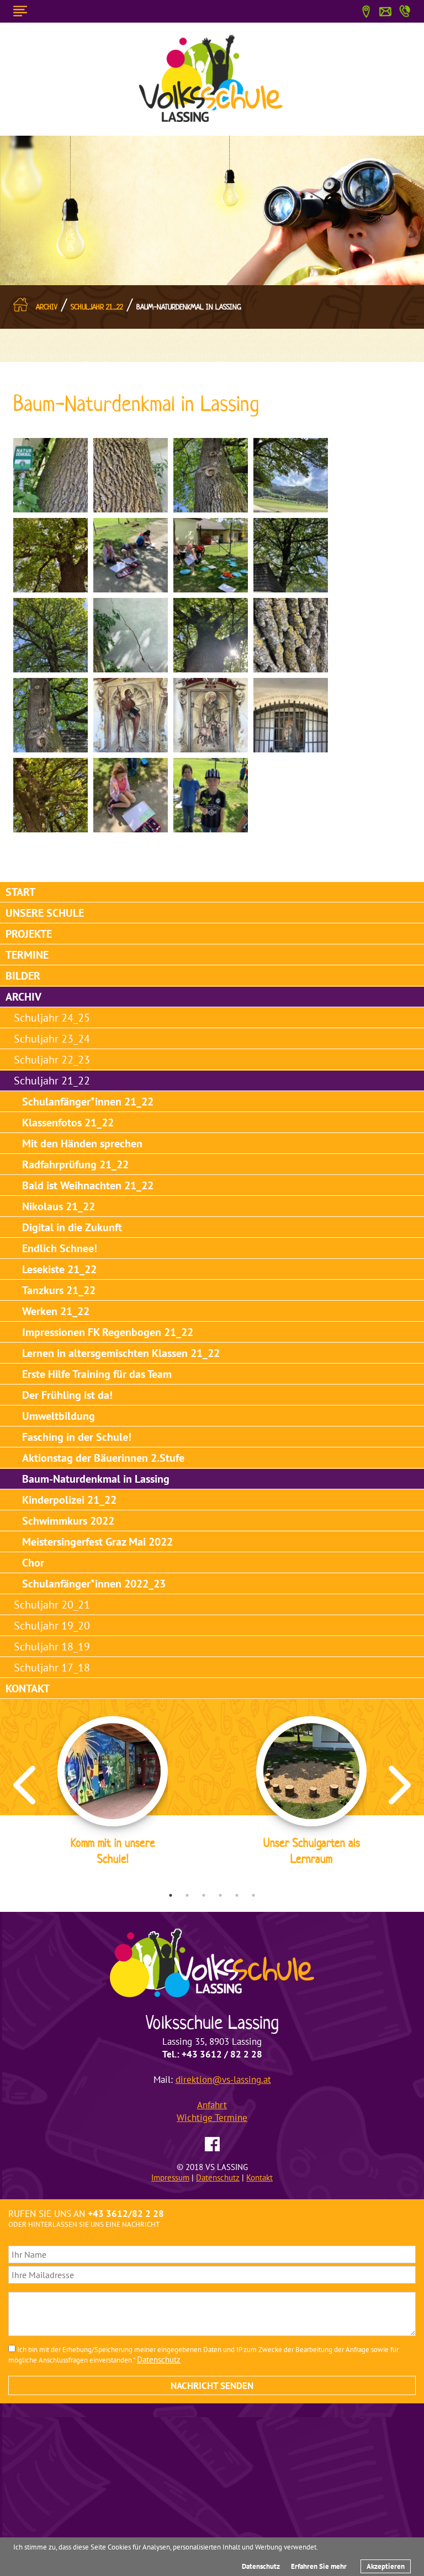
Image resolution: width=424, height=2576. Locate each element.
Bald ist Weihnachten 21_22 (88, 1185)
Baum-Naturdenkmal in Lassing (189, 307)
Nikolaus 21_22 (59, 1206)
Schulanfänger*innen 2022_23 (94, 1584)
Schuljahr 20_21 (52, 1605)
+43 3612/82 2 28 (126, 2214)
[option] (113, 1793)
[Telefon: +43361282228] (405, 9)
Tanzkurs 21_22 (59, 1290)
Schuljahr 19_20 (52, 1626)
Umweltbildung (59, 1416)
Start (20, 892)
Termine (27, 955)
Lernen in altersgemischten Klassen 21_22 (121, 1353)
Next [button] (400, 1785)
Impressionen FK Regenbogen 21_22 (108, 1332)
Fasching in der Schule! (77, 1437)
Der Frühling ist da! (67, 1395)
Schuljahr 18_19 (52, 1647)
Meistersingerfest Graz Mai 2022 (97, 1542)
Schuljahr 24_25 (52, 1018)
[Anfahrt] (366, 10)
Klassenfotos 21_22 (68, 1123)
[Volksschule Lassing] (212, 78)
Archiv (47, 307)
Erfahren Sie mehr (319, 2566)
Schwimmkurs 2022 (68, 1521)
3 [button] (204, 1895)
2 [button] (187, 1895)
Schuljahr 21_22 (97, 307)
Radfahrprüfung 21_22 (75, 1164)
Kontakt (28, 1688)
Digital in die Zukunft (72, 1227)
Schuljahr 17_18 (52, 1668)
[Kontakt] (385, 10)
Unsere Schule (45, 913)
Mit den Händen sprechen (82, 1143)
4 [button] (220, 1895)
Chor (33, 1563)
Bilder (23, 976)
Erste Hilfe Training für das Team (97, 1374)
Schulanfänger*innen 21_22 (88, 1102)
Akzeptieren (386, 2566)
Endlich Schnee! (60, 1248)
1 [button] (171, 1895)
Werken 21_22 (56, 1311)
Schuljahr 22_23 (52, 1060)
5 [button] (237, 1895)
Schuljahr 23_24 (52, 1039)
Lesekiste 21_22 (59, 1269)
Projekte (29, 934)
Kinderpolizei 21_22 (69, 1500)
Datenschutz (261, 2566)
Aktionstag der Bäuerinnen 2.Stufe (103, 1458)
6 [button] (253, 1895)
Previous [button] (24, 1785)
